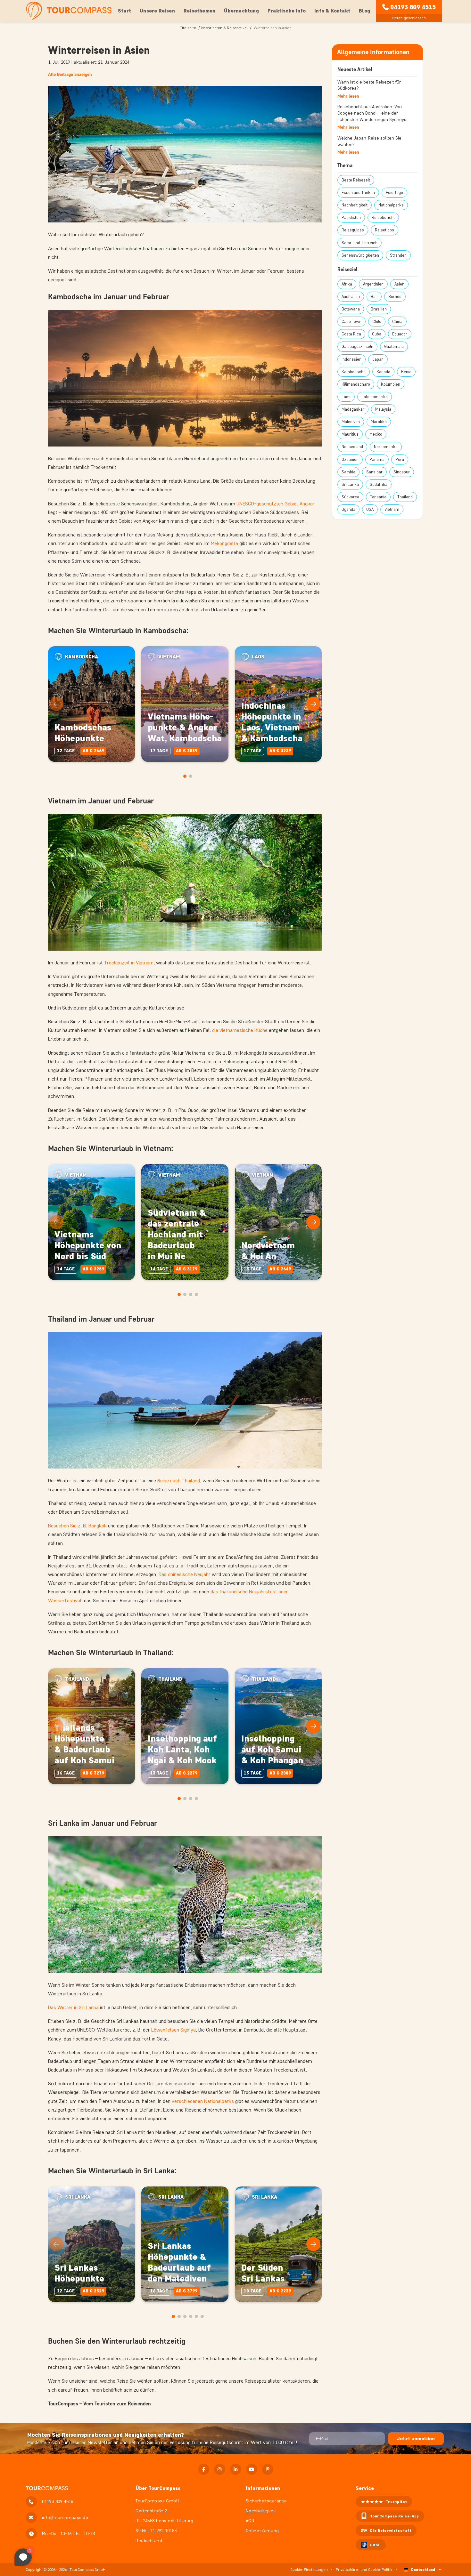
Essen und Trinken (358, 193)
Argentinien (373, 284)
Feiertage (394, 193)
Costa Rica (351, 334)
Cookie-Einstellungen (309, 2569)
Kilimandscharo (356, 384)
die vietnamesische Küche (240, 1030)
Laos (346, 397)
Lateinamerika (375, 397)
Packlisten (351, 217)
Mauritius (350, 434)
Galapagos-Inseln (357, 346)
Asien (399, 284)
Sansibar (374, 472)
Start (124, 11)
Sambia (348, 472)
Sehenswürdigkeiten (360, 255)
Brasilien (379, 309)
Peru (400, 459)
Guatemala (394, 346)
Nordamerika (386, 447)
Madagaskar (353, 409)
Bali (374, 297)
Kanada (383, 372)
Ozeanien (350, 459)
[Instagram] (220, 2469)
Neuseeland (352, 447)
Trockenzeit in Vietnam (129, 963)
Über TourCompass (158, 2488)
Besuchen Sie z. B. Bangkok (77, 1526)
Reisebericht (383, 217)
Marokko (379, 422)
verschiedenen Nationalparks (203, 2101)
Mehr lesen (348, 96)
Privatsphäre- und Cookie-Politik (364, 2569)
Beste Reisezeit (356, 180)
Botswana (351, 309)
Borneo (395, 297)
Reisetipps (384, 230)
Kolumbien (391, 384)
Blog (364, 11)
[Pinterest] (268, 2469)
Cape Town (351, 322)
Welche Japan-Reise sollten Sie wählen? (369, 141)
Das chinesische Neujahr (185, 1574)
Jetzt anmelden (416, 2439)
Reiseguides (353, 230)
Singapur (402, 472)
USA (370, 509)
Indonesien (351, 359)
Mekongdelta (224, 543)
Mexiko (376, 434)
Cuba (377, 334)
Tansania (378, 497)
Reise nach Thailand (179, 1481)
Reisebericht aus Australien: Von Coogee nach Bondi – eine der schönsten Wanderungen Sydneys (372, 113)
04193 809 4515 (413, 7)
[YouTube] (252, 2469)
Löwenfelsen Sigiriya (174, 2030)
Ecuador (400, 334)
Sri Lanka (350, 484)
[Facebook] (204, 2469)
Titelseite (188, 28)
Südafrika (379, 484)
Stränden (398, 255)
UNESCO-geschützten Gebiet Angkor (276, 504)
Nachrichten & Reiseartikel (224, 28)
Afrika (347, 284)
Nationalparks (391, 205)
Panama (377, 459)
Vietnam (392, 509)
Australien (351, 297)
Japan (378, 359)
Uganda (348, 509)
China (397, 322)
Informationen (263, 2488)
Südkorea (350, 497)
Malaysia (383, 409)
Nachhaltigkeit (355, 205)
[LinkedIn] (236, 2469)
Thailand (405, 497)
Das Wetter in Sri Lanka (73, 2007)
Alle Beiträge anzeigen (70, 74)
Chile (377, 322)
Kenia (406, 372)
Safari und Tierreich (359, 243)
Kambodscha (354, 372)
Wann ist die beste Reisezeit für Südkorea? (369, 85)
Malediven (351, 422)
